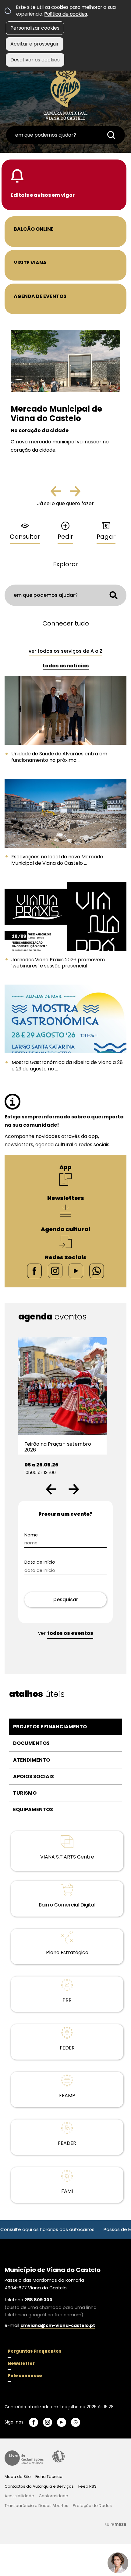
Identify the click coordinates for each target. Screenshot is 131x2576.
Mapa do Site (18, 2477)
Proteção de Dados (92, 2506)
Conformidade (53, 2496)
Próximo (75, 494)
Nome (42, 1535)
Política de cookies (66, 14)
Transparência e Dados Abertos (36, 2506)
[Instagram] (55, 1271)
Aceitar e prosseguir (35, 44)
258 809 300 (38, 2300)
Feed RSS (87, 2486)
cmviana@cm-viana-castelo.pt (58, 2325)
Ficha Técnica (49, 2477)
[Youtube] (76, 1271)
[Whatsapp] (97, 1271)
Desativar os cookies (35, 60)
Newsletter (21, 2363)
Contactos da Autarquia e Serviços (39, 2486)
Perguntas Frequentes (35, 2351)
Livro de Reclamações (24, 2458)
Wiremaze (116, 2524)
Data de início (50, 1562)
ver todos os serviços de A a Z (65, 651)
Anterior (61, 494)
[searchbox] (65, 135)
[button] (51, 1489)
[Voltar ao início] (65, 92)
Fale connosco (25, 2376)
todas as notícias (66, 666)
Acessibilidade (58, 2457)
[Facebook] (34, 1271)
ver (66, 1633)
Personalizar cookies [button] (35, 28)
